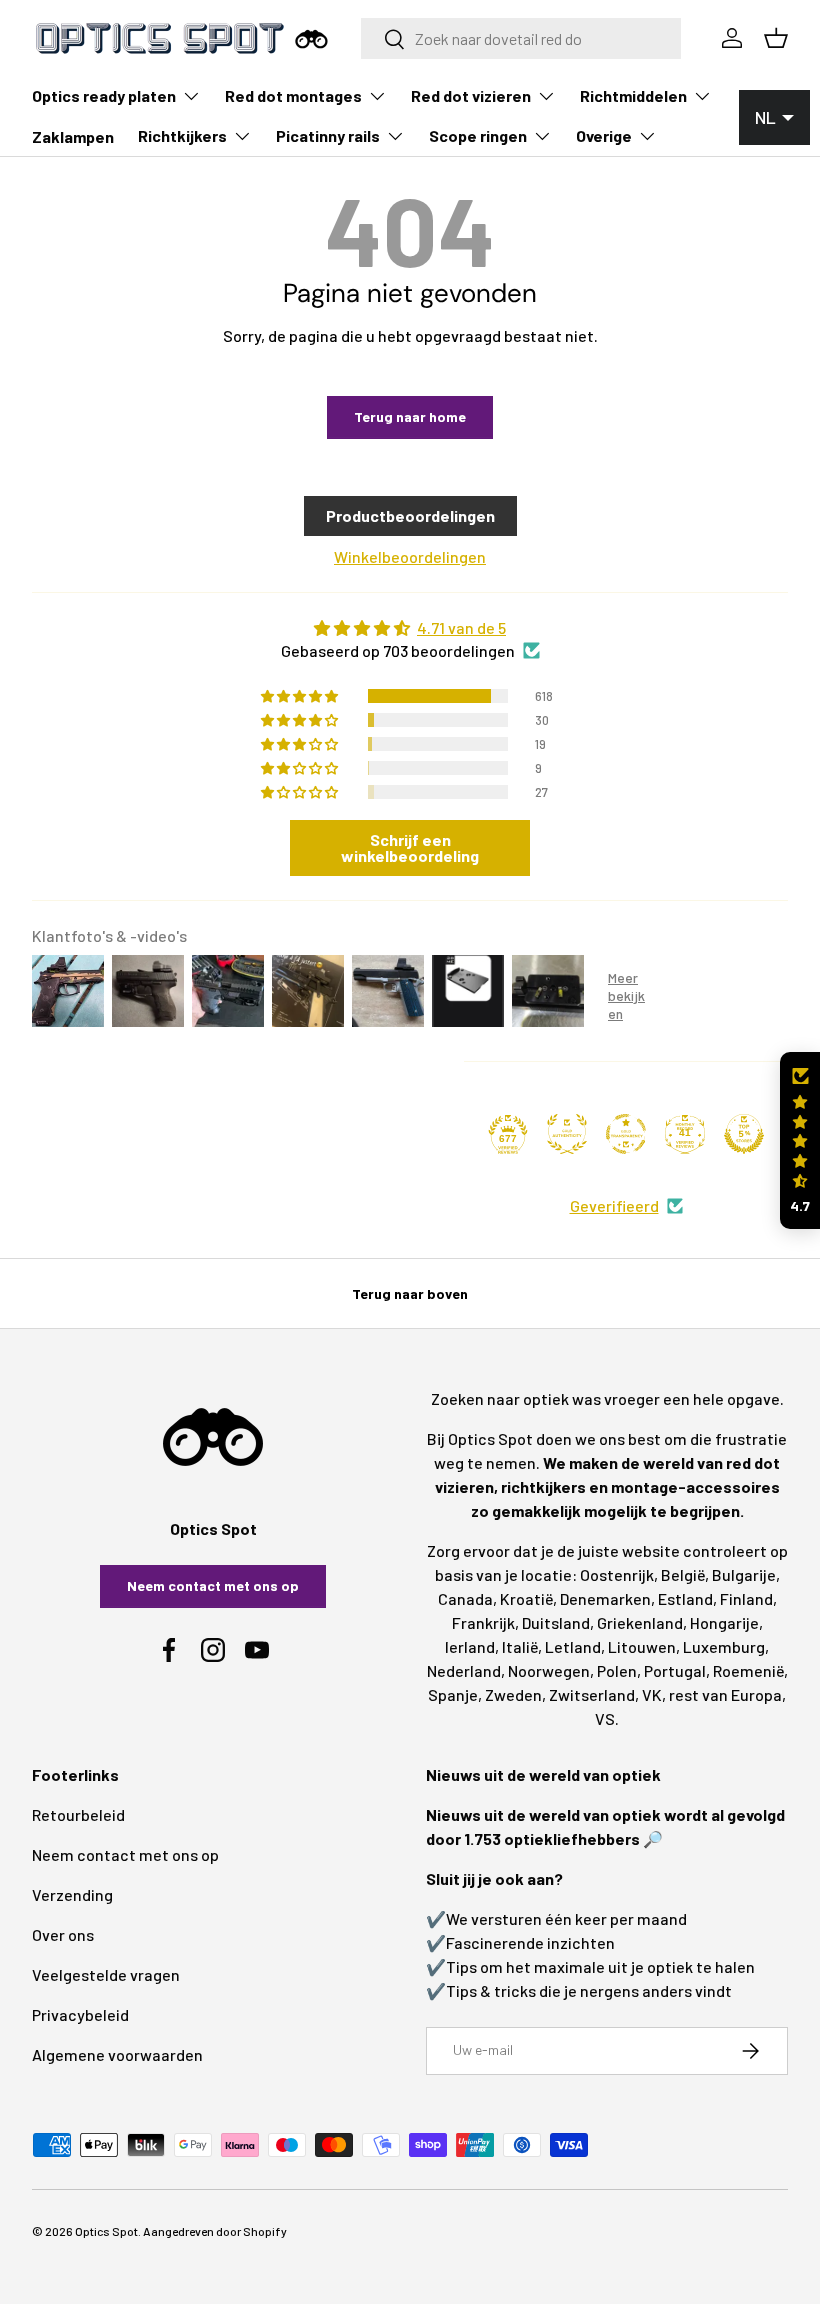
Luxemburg (724, 1646)
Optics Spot (106, 2231)
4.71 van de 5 (461, 627)
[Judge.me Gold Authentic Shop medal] (567, 1134)
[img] (410, 628)
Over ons (63, 1934)
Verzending (72, 1894)
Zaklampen (73, 136)
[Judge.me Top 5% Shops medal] (744, 1134)
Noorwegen (549, 1670)
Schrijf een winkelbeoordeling (410, 847)
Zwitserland (592, 1694)
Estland (685, 1598)
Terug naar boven (410, 1293)
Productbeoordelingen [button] (410, 515)
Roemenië (748, 1670)
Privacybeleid (80, 2014)
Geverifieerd (614, 1205)
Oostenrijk (617, 1574)
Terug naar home (410, 416)
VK (652, 1694)
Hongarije (724, 1622)
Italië (520, 1646)
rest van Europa (725, 1694)
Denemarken (605, 1598)
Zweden (513, 1694)
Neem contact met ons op (213, 1585)
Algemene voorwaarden (117, 2054)
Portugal (675, 1670)
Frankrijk (483, 1622)
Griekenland (640, 1622)
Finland (746, 1598)
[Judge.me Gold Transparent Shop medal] (626, 1134)
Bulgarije (744, 1574)
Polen (617, 1670)
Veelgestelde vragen (106, 1974)
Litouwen (642, 1646)
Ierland (470, 1646)
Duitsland (556, 1622)
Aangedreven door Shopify (215, 2231)
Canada (465, 1598)
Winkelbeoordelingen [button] (410, 556)
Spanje (453, 1694)
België (683, 1574)
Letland (573, 1646)
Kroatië (526, 1598)
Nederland (464, 1670)
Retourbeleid (78, 1814)
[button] (800, 1140)
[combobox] (521, 38)
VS (605, 1718)
